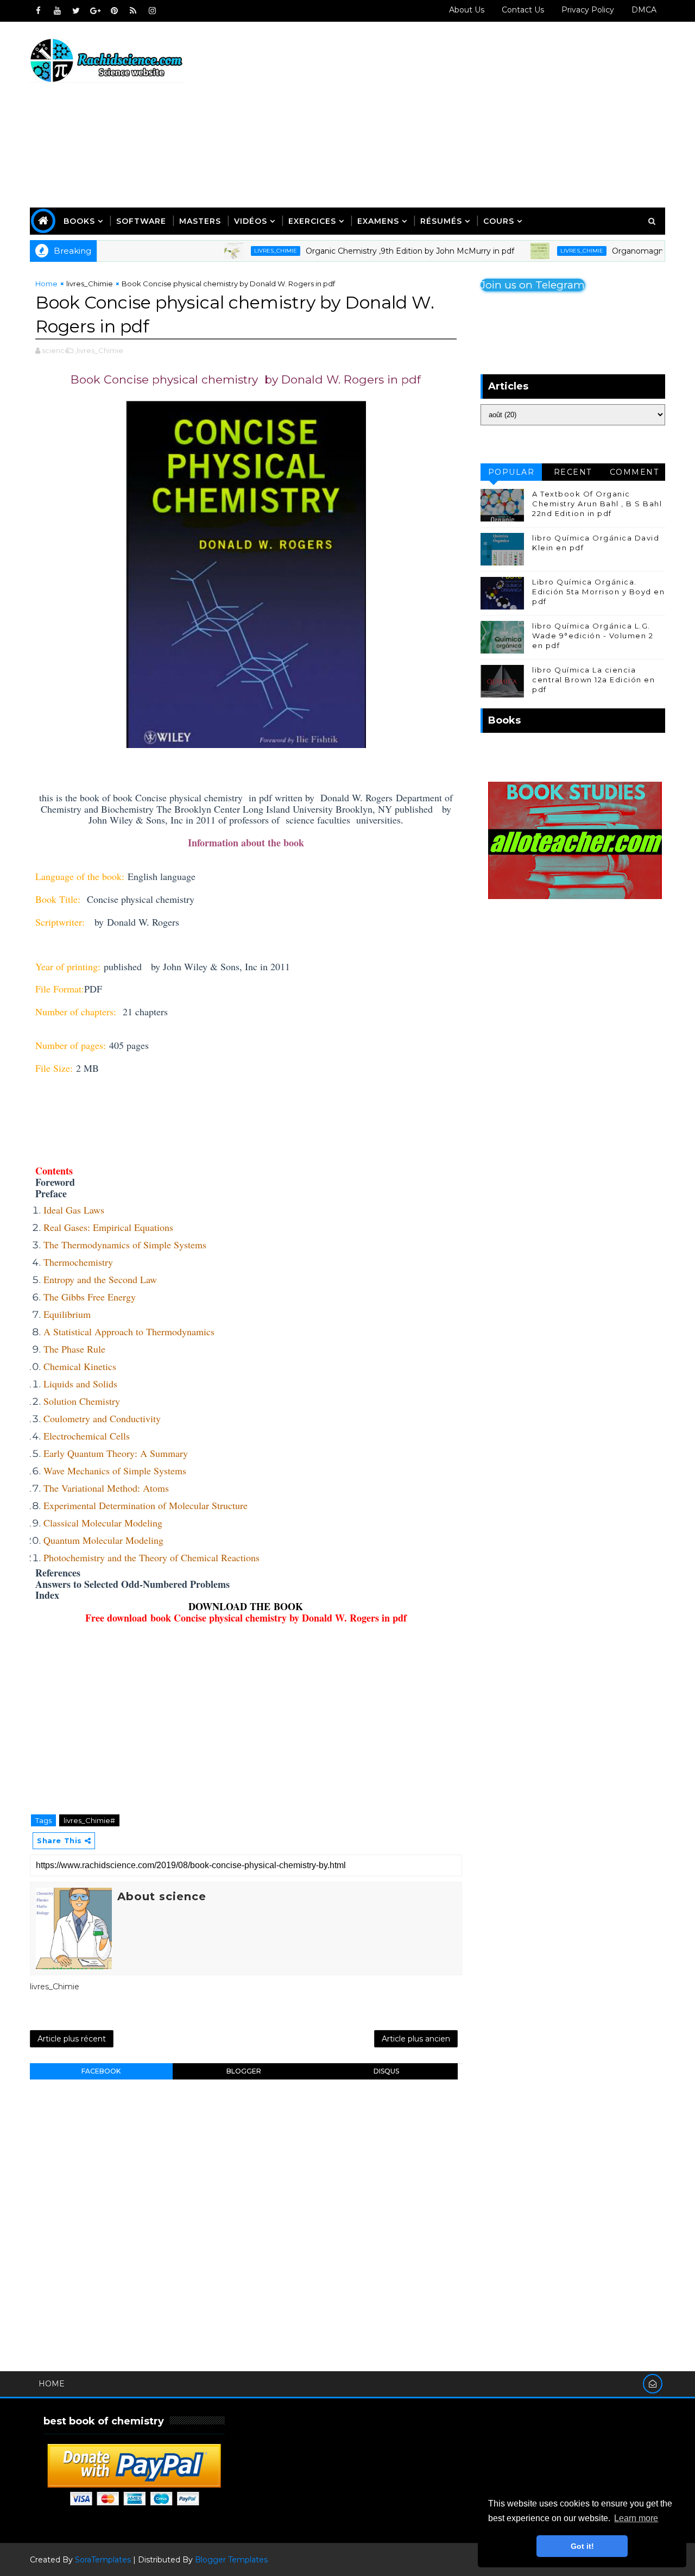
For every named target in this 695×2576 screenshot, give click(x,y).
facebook (101, 2071)
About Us (467, 10)
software (141, 221)
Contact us (523, 10)
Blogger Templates (231, 2560)
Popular (511, 472)
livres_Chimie (240, 251)
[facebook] (38, 11)
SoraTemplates (103, 2560)
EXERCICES (312, 221)
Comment (634, 472)
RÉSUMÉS (441, 221)
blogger (244, 2071)
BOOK (288, 1606)
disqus (386, 2071)
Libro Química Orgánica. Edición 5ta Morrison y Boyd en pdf (598, 592)
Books (79, 221)
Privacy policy (588, 10)
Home (46, 284)
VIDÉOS (251, 221)
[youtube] (57, 11)
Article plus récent (72, 2039)
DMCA (644, 10)
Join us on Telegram (533, 285)
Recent (573, 472)
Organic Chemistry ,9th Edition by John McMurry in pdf (375, 251)
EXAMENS (378, 221)
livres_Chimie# (89, 1820)
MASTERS (200, 221)
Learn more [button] (636, 2518)
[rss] (133, 11)
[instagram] (152, 11)
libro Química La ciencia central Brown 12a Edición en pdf (593, 680)
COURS (499, 221)
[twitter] (76, 11)
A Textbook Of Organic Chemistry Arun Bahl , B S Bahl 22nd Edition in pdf (597, 504)
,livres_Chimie (99, 350)
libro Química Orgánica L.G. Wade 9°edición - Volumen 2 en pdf (593, 636)
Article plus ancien (416, 2039)
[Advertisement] (467, 115)
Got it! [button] (582, 2546)
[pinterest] (114, 11)
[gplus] (95, 11)
